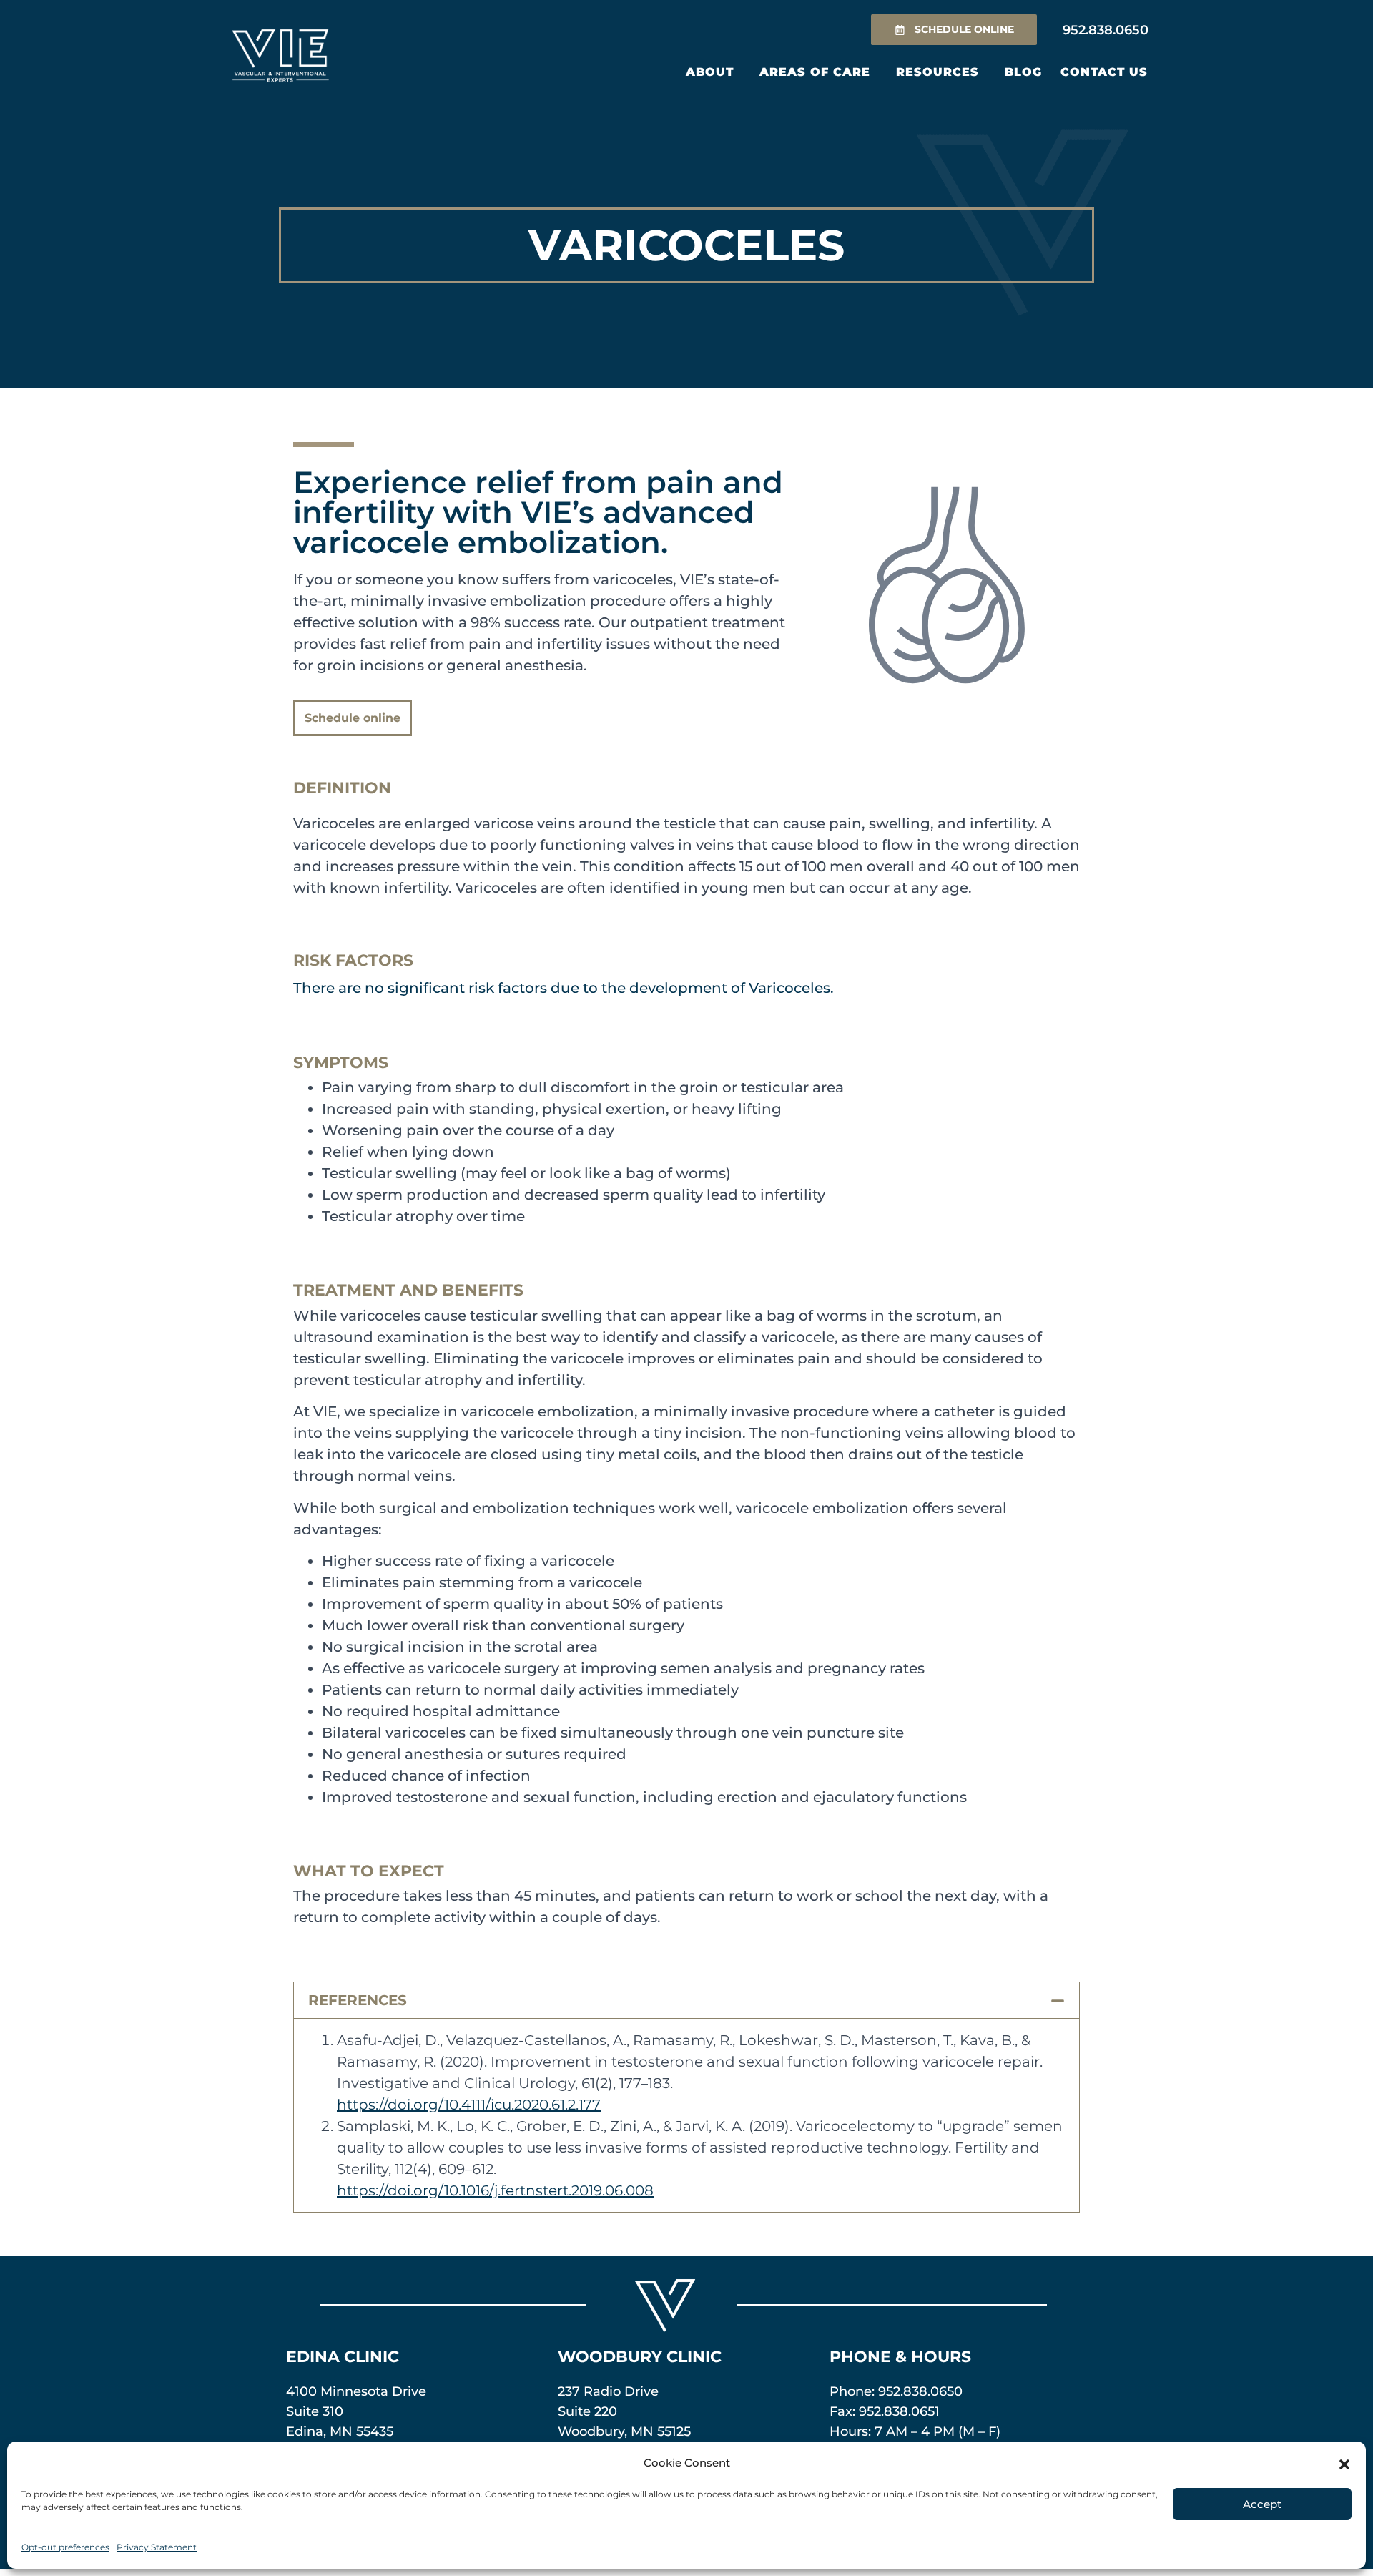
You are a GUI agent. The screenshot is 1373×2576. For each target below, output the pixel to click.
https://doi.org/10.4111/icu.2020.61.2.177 (469, 2105)
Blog (1023, 72)
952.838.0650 (920, 2391)
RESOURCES (938, 72)
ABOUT (710, 72)
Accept (1262, 2504)
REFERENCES (358, 2000)
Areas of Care (815, 72)
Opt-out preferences (65, 2547)
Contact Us (1104, 72)
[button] (1344, 2463)
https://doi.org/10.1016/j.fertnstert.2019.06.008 (495, 2190)
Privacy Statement (157, 2547)
